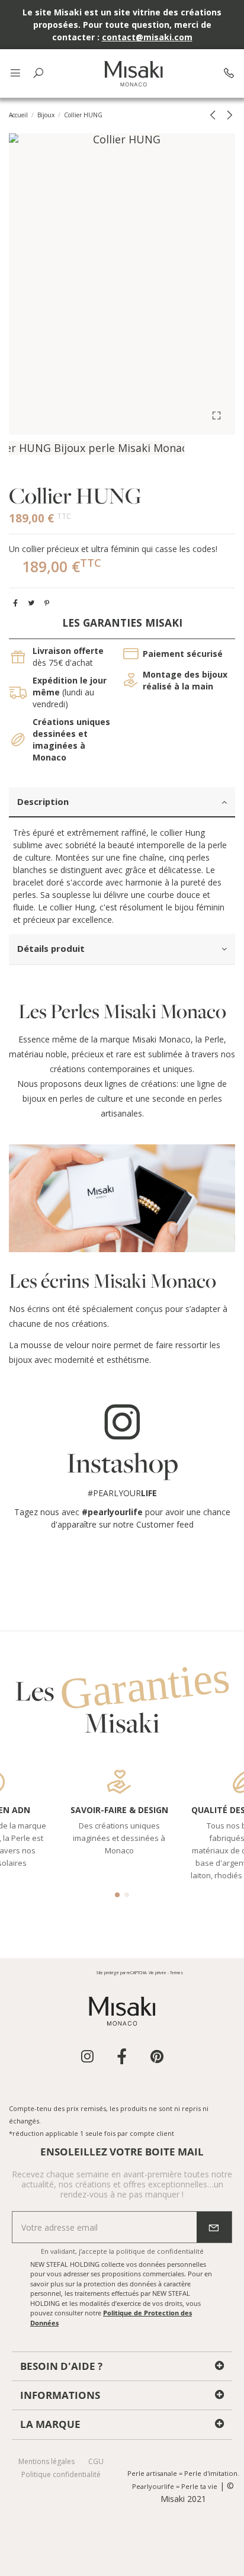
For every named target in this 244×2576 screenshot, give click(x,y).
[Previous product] (215, 115)
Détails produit (51, 948)
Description (43, 801)
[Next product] (229, 115)
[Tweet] (31, 603)
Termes (176, 1973)
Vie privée (158, 1973)
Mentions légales (46, 2461)
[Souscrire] (214, 2227)
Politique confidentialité (61, 2474)
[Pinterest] (47, 603)
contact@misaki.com (147, 37)
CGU (96, 2461)
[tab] (122, 803)
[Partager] (15, 603)
